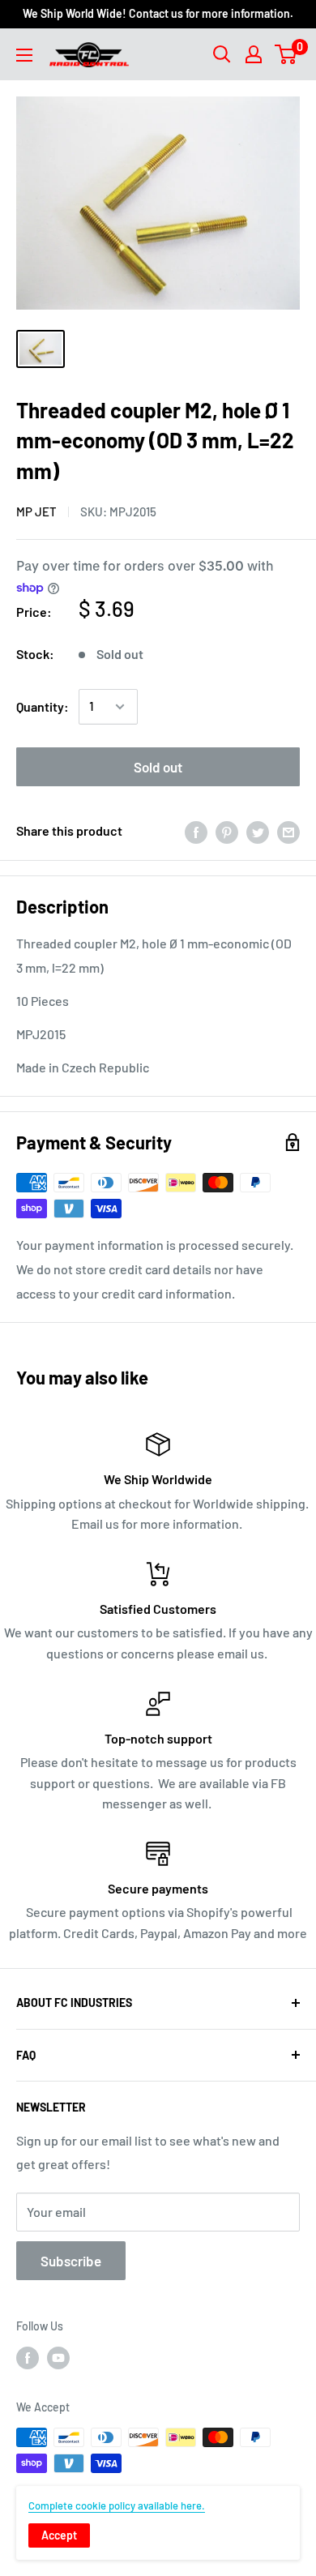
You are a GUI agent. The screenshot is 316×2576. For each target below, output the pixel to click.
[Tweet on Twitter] (258, 831)
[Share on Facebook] (196, 831)
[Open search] (222, 54)
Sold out (158, 767)
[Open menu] (24, 55)
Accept (59, 2535)
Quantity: (43, 706)
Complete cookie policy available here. (117, 2505)
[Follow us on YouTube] (58, 2358)
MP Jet (36, 511)
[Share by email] (288, 831)
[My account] (254, 54)
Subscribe (71, 2261)
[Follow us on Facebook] (28, 2358)
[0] (286, 54)
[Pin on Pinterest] (227, 831)
